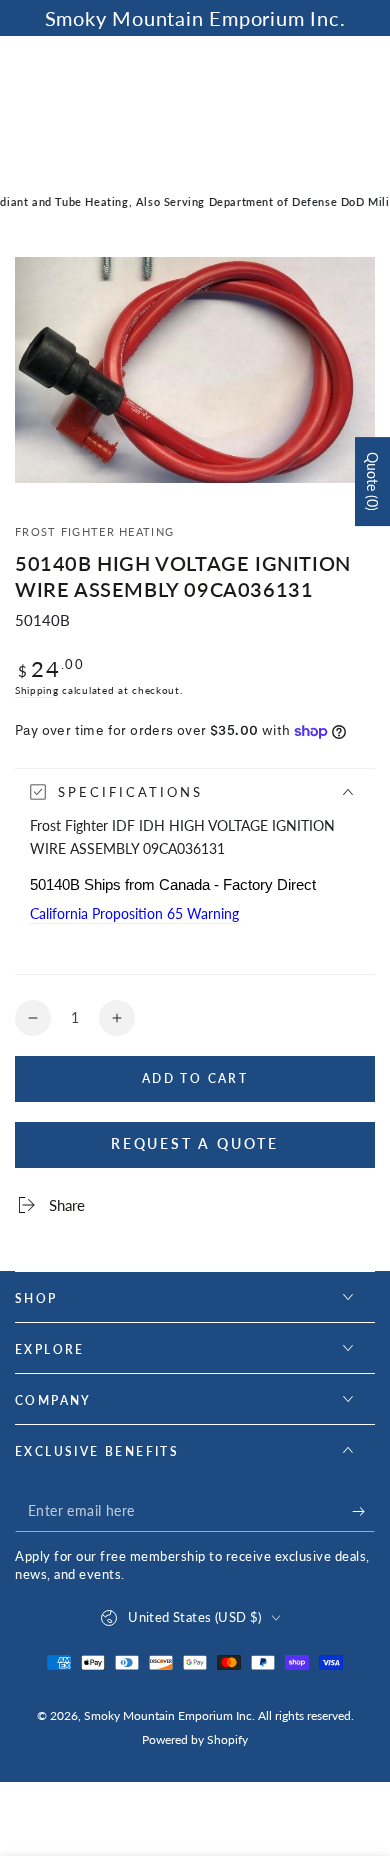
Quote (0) (372, 481)
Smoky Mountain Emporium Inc (168, 1715)
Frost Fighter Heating (94, 531)
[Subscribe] (363, 1512)
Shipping (37, 690)
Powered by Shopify (195, 1739)
